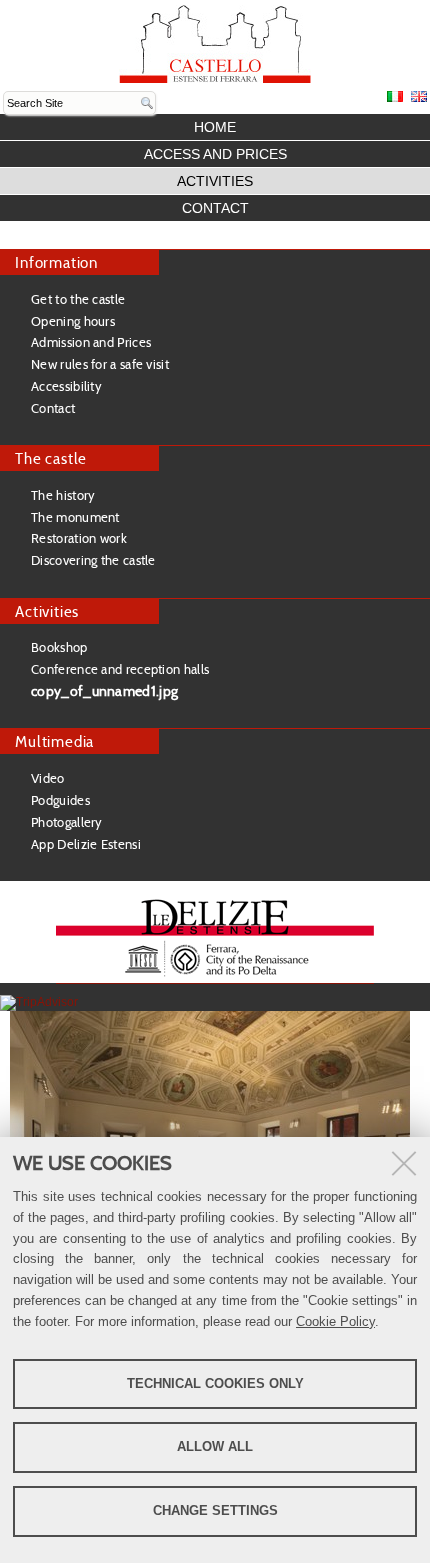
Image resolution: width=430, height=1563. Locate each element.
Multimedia (54, 741)
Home (215, 127)
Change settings (215, 1510)
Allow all (215, 1446)
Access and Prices (215, 154)
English (419, 96)
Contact (215, 208)
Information (56, 262)
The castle (51, 458)
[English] (215, 44)
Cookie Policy (335, 1321)
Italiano (395, 96)
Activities (215, 181)
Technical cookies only (215, 1383)
